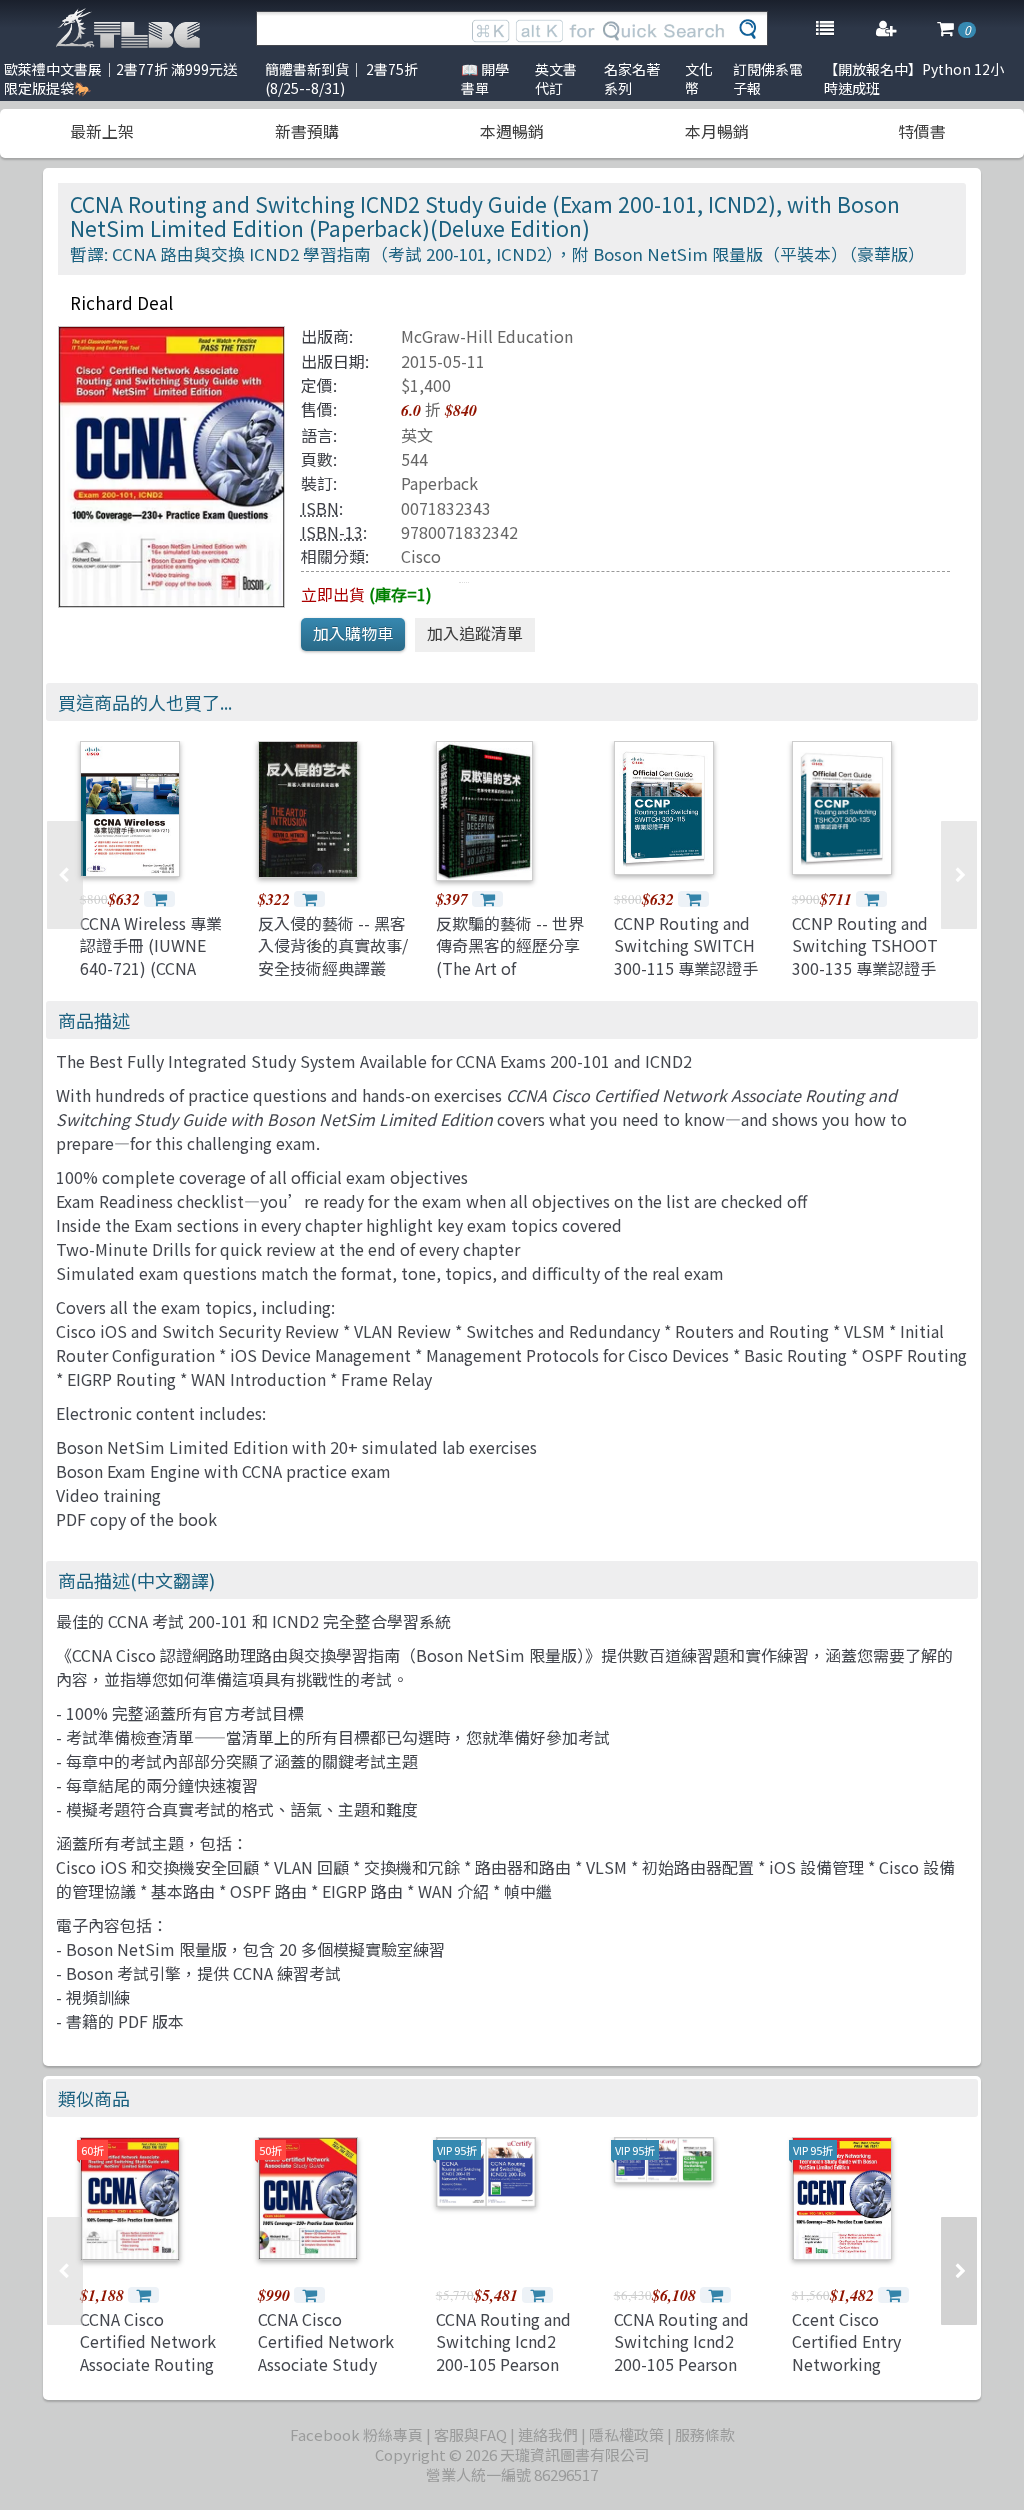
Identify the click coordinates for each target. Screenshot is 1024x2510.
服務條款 (705, 2434)
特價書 (922, 131)
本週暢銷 (512, 131)
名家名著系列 (632, 78)
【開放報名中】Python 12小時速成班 (914, 78)
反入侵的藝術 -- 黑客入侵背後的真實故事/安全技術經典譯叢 (333, 945)
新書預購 (307, 131)
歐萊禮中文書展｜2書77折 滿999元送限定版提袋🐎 (120, 78)
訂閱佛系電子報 (768, 78)
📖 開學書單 (485, 78)
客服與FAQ (470, 2434)
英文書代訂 (556, 78)
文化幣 (699, 78)
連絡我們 (548, 2434)
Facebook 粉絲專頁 (356, 2434)
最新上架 (102, 131)
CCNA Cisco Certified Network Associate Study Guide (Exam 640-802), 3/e (326, 2364)
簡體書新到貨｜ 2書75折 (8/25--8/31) (341, 78)
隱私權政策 (626, 2434)
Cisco (421, 556)
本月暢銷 (717, 131)
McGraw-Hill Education (487, 336)
